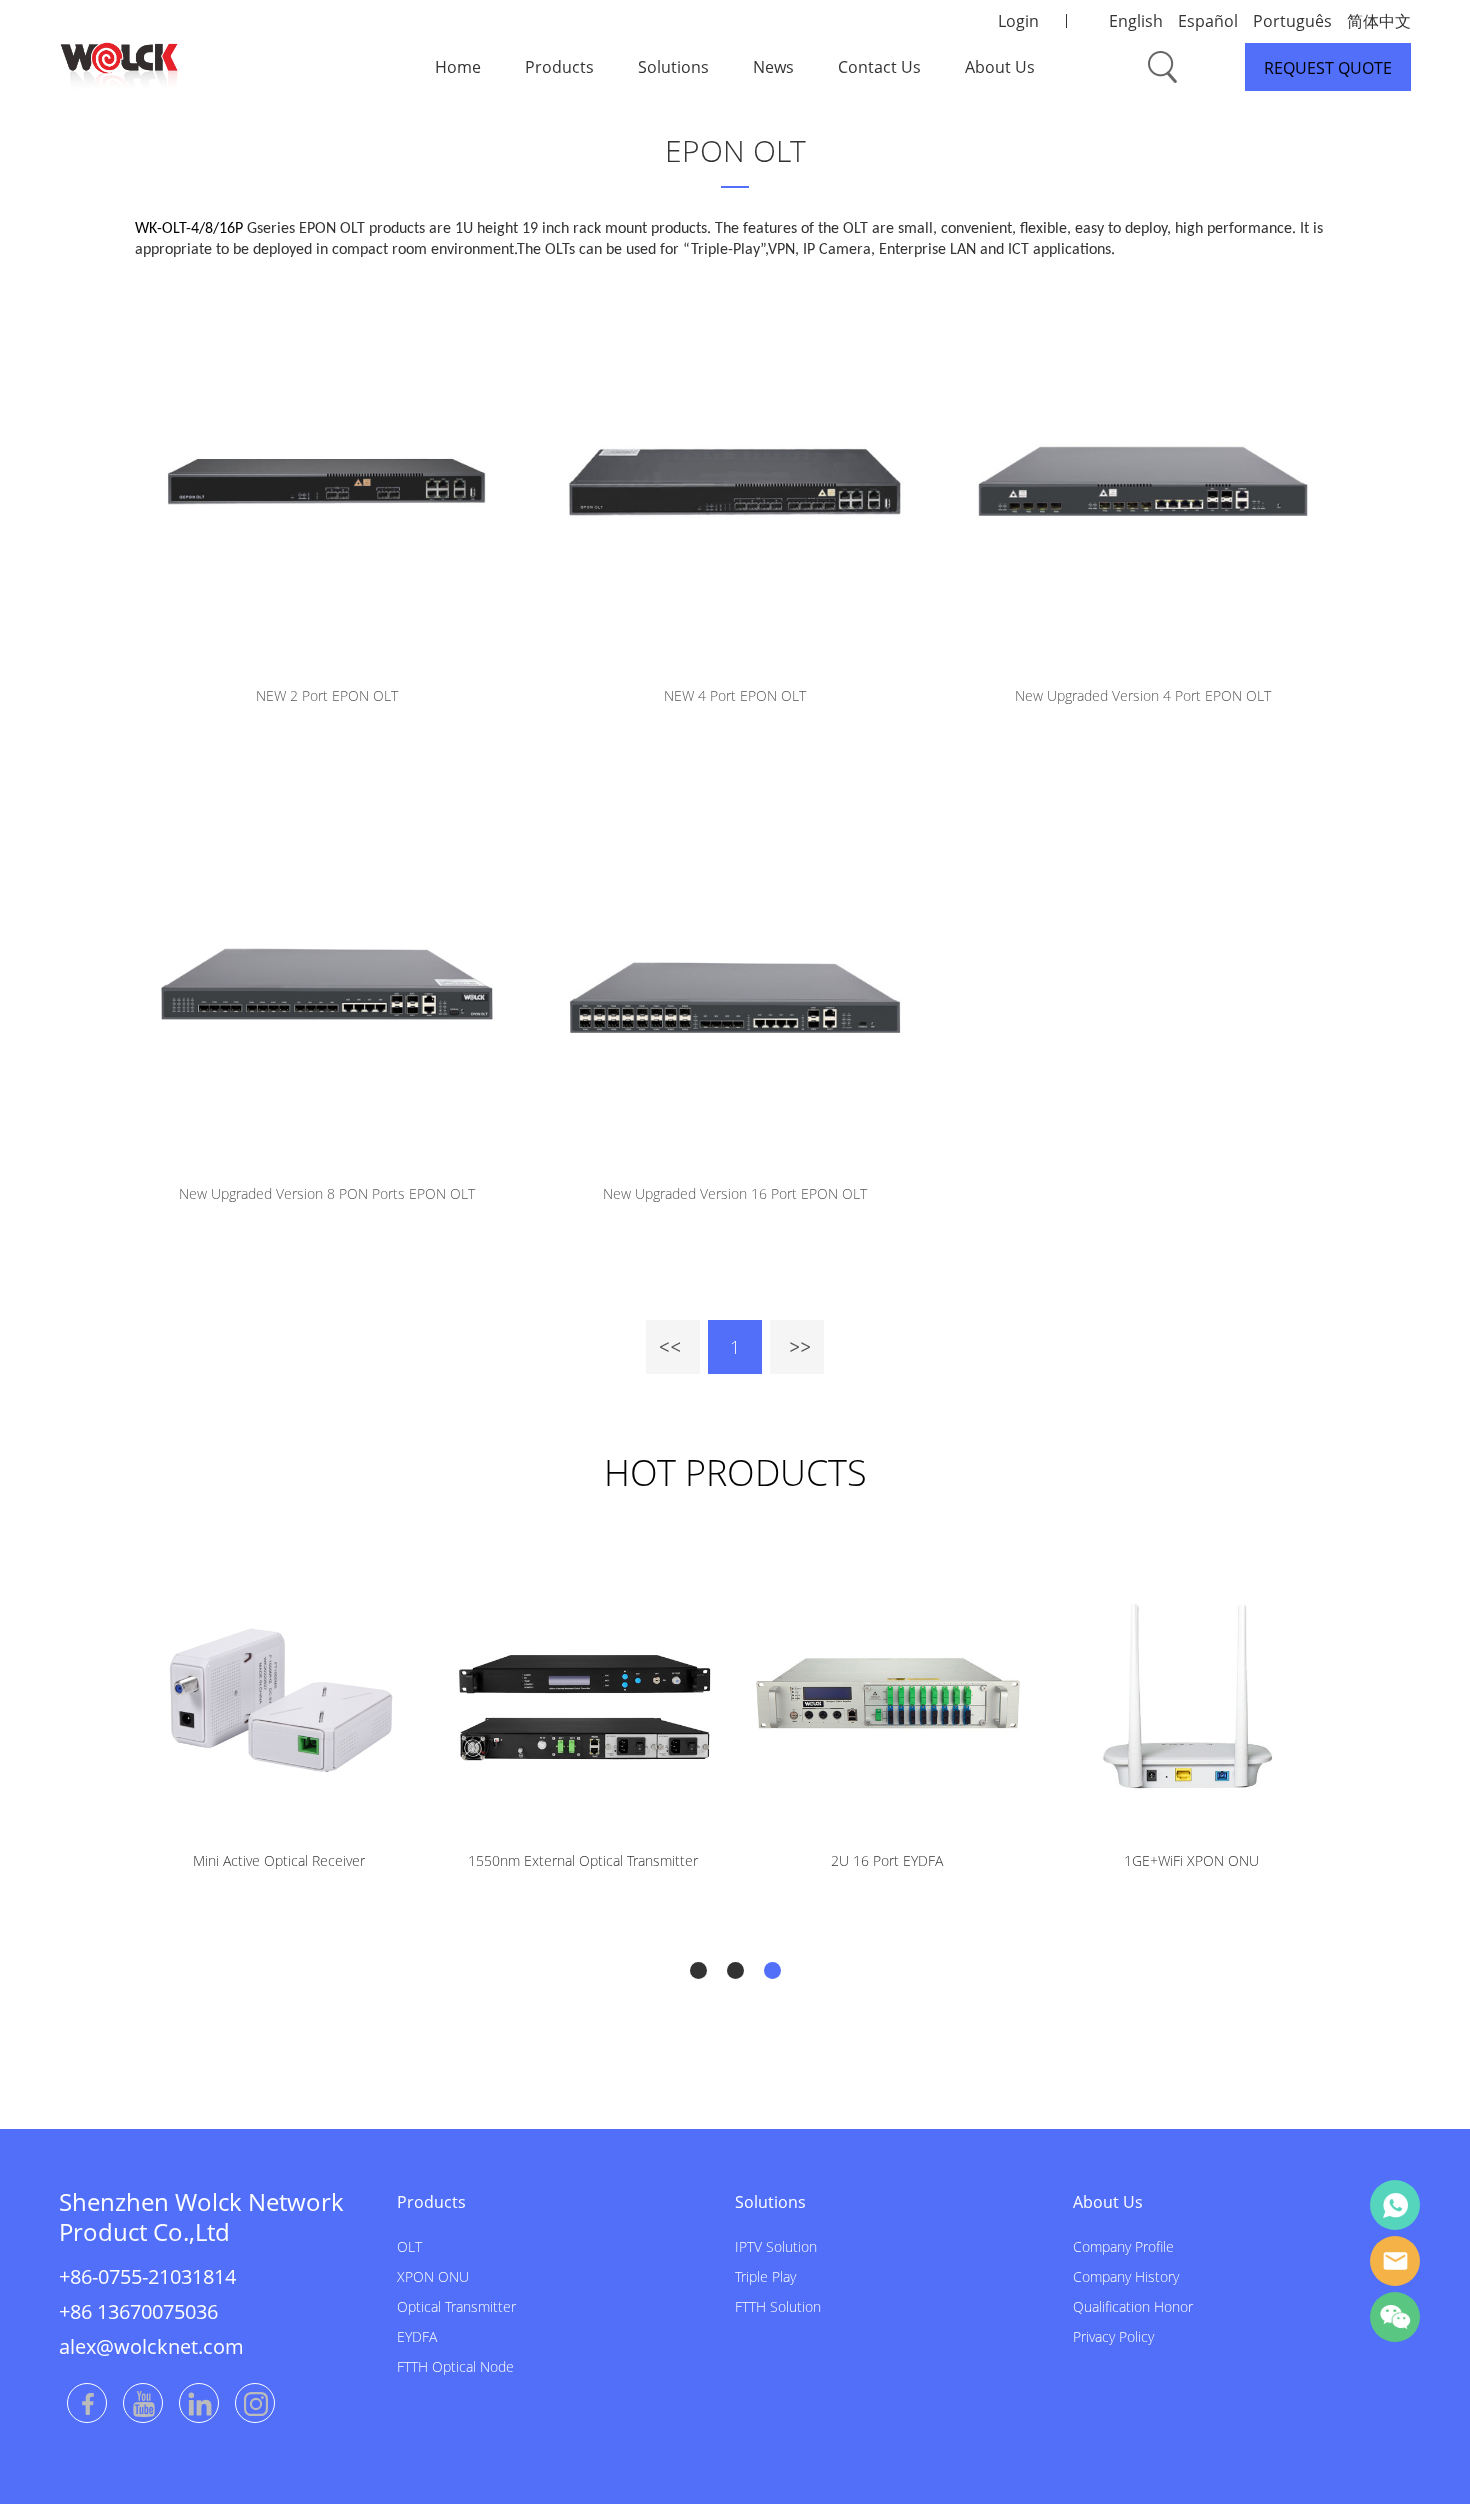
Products (559, 67)
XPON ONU (433, 2276)
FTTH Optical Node (455, 2366)
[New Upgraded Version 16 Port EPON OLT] (735, 980)
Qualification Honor (1133, 2306)
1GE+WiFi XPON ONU (1191, 1860)
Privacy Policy (1113, 2336)
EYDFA (417, 2336)
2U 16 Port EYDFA (887, 1860)
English (1136, 21)
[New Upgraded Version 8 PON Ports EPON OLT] (327, 980)
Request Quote (1328, 68)
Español (1208, 21)
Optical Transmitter (456, 2306)
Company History (1126, 2276)
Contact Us (879, 67)
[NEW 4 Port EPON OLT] (735, 482)
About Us (1000, 67)
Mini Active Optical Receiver (279, 1860)
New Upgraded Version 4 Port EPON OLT (1143, 695)
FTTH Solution (778, 2306)
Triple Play (765, 2276)
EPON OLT (735, 150)
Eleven (1395, 2205)
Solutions (673, 67)
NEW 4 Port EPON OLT (735, 695)
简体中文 (1379, 21)
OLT (409, 2246)
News (773, 67)
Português (1292, 21)
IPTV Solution (776, 2246)
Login (1018, 21)
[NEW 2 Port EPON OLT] (327, 482)
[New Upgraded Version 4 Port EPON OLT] (1143, 482)
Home (458, 67)
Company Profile (1123, 2246)
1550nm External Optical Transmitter (583, 1860)
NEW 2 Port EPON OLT (327, 695)
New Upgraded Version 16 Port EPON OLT (735, 1193)
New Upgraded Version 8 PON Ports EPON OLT (327, 1193)
